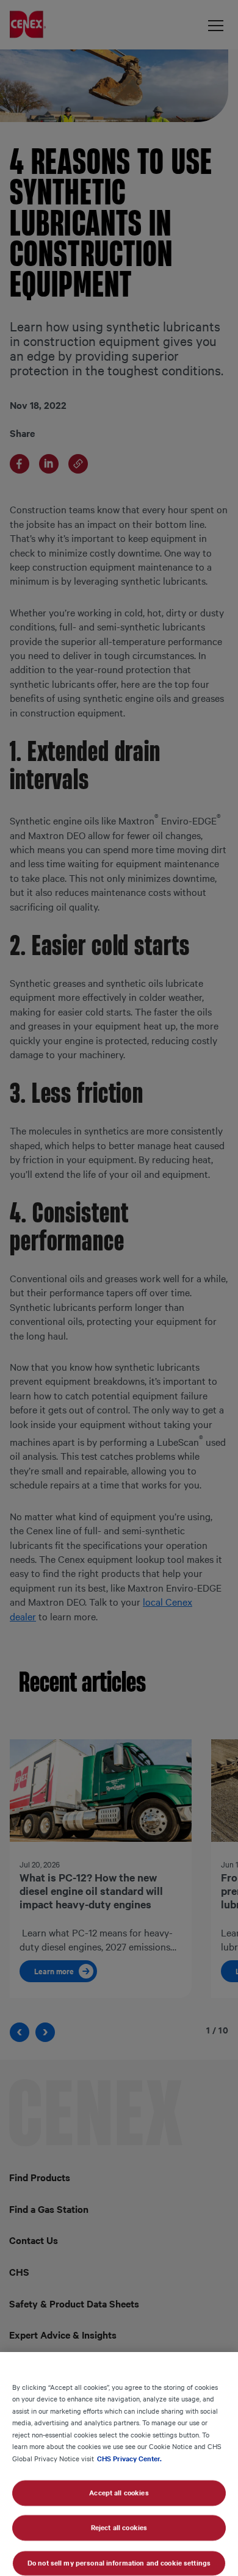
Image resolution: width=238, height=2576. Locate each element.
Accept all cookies (119, 2492)
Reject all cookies (119, 2528)
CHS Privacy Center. (129, 2458)
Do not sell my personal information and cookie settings (119, 2563)
